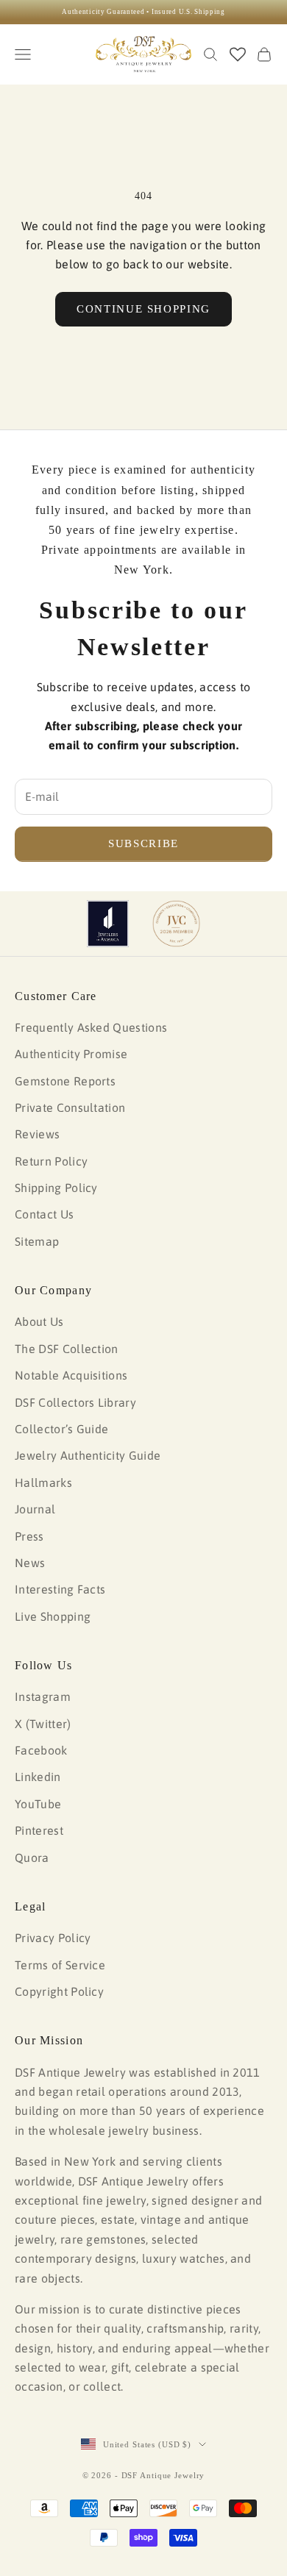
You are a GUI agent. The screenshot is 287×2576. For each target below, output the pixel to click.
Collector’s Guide (61, 1429)
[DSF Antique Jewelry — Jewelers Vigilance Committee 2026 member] (176, 924)
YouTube (38, 1804)
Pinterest (39, 1830)
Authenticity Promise (71, 1054)
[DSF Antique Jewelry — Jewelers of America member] (108, 924)
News (30, 1563)
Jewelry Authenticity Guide (88, 1455)
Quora (32, 1858)
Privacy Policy (53, 1938)
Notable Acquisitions (71, 1375)
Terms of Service (60, 1965)
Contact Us (44, 1214)
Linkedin (38, 1777)
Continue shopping (143, 309)
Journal (35, 1509)
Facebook (41, 1750)
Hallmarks (43, 1483)
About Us (39, 1321)
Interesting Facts (60, 1589)
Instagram (43, 1696)
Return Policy (51, 1161)
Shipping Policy (56, 1188)
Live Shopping (53, 1616)
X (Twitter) (43, 1724)
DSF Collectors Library (75, 1402)
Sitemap (37, 1241)
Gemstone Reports (65, 1081)
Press (29, 1536)
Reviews (37, 1134)
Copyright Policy (59, 1991)
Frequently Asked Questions (91, 1027)
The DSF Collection (67, 1349)
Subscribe (143, 843)
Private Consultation (70, 1107)
